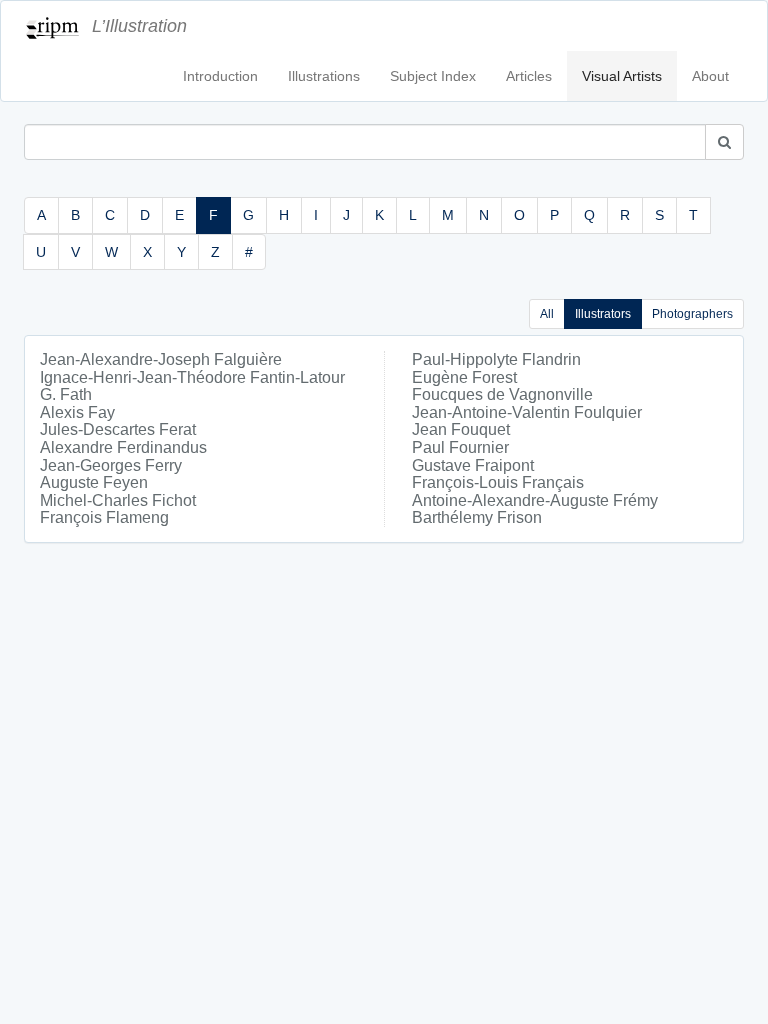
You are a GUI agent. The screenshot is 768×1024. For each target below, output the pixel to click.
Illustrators (603, 314)
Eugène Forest (464, 377)
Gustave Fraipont (473, 465)
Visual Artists (622, 76)
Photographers (692, 314)
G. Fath (66, 394)
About (710, 76)
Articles (529, 76)
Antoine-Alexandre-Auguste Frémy (535, 500)
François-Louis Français (498, 482)
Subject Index (433, 76)
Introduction (220, 76)
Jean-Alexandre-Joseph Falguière (161, 359)
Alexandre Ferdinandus (123, 447)
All (547, 314)
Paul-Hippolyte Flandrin (496, 359)
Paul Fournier (460, 447)
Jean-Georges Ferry (111, 465)
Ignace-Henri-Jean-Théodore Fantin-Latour (192, 377)
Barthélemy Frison (477, 517)
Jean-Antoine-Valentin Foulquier (527, 412)
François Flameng (104, 517)
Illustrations (324, 76)
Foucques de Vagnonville (502, 394)
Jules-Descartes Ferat (118, 429)
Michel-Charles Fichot (118, 500)
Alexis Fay (77, 412)
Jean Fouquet (461, 429)
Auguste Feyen (94, 482)
